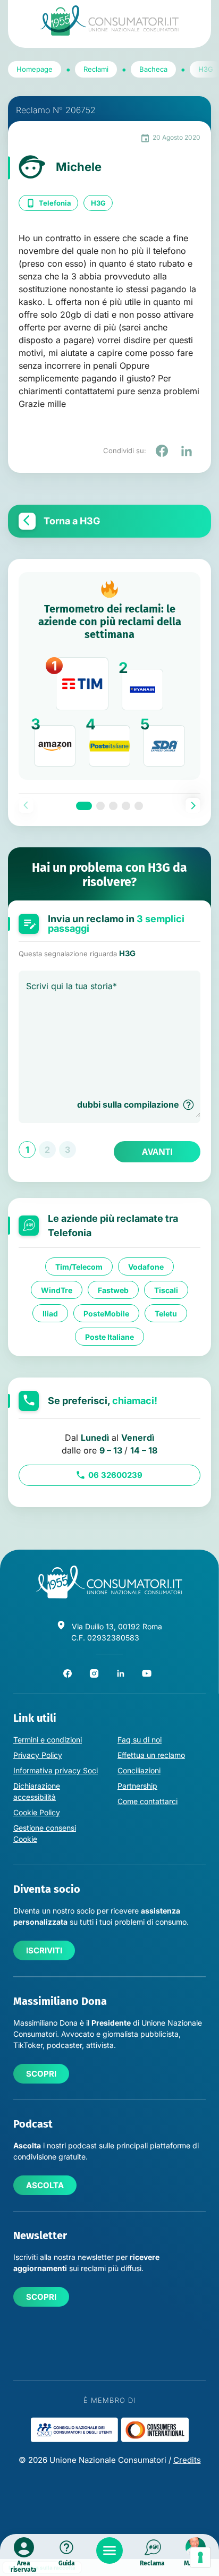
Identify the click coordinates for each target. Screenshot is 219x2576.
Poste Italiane (109, 1337)
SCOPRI (41, 2074)
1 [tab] (84, 806)
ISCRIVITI (44, 1950)
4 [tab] (126, 806)
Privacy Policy (38, 1755)
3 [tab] (113, 806)
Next (193, 805)
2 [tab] (100, 806)
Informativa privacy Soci (56, 1770)
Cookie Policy (37, 1812)
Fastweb (113, 1290)
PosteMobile (106, 1313)
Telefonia (55, 203)
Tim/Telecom (79, 1267)
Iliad (50, 1313)
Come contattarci (148, 1801)
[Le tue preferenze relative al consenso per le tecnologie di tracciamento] (200, 2557)
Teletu (166, 1313)
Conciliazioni (139, 1770)
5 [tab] (139, 806)
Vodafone (146, 1267)
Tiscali (166, 1290)
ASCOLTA (45, 2185)
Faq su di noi (140, 1740)
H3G (98, 203)
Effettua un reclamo (151, 1755)
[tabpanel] (109, 676)
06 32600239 (115, 1475)
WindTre (57, 1290)
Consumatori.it (109, 20)
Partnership (137, 1786)
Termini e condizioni (48, 1740)
